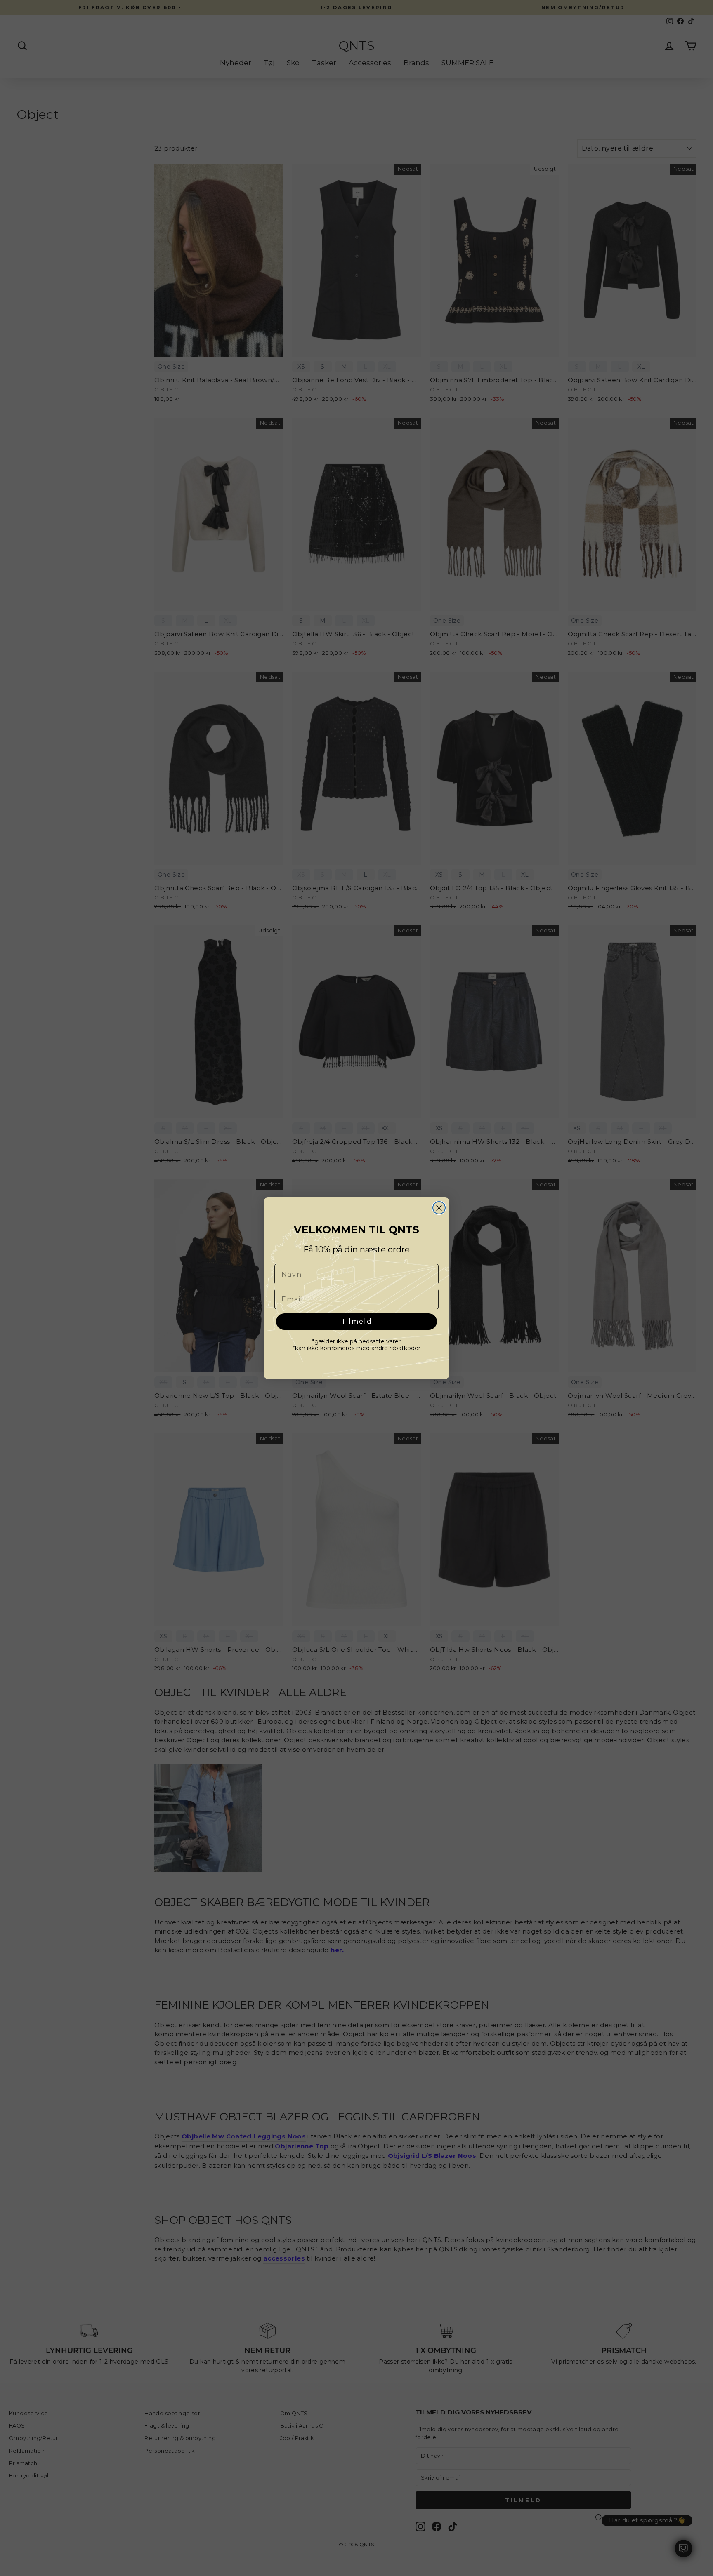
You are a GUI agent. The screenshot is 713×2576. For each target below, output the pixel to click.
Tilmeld (357, 1321)
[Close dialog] (439, 1208)
